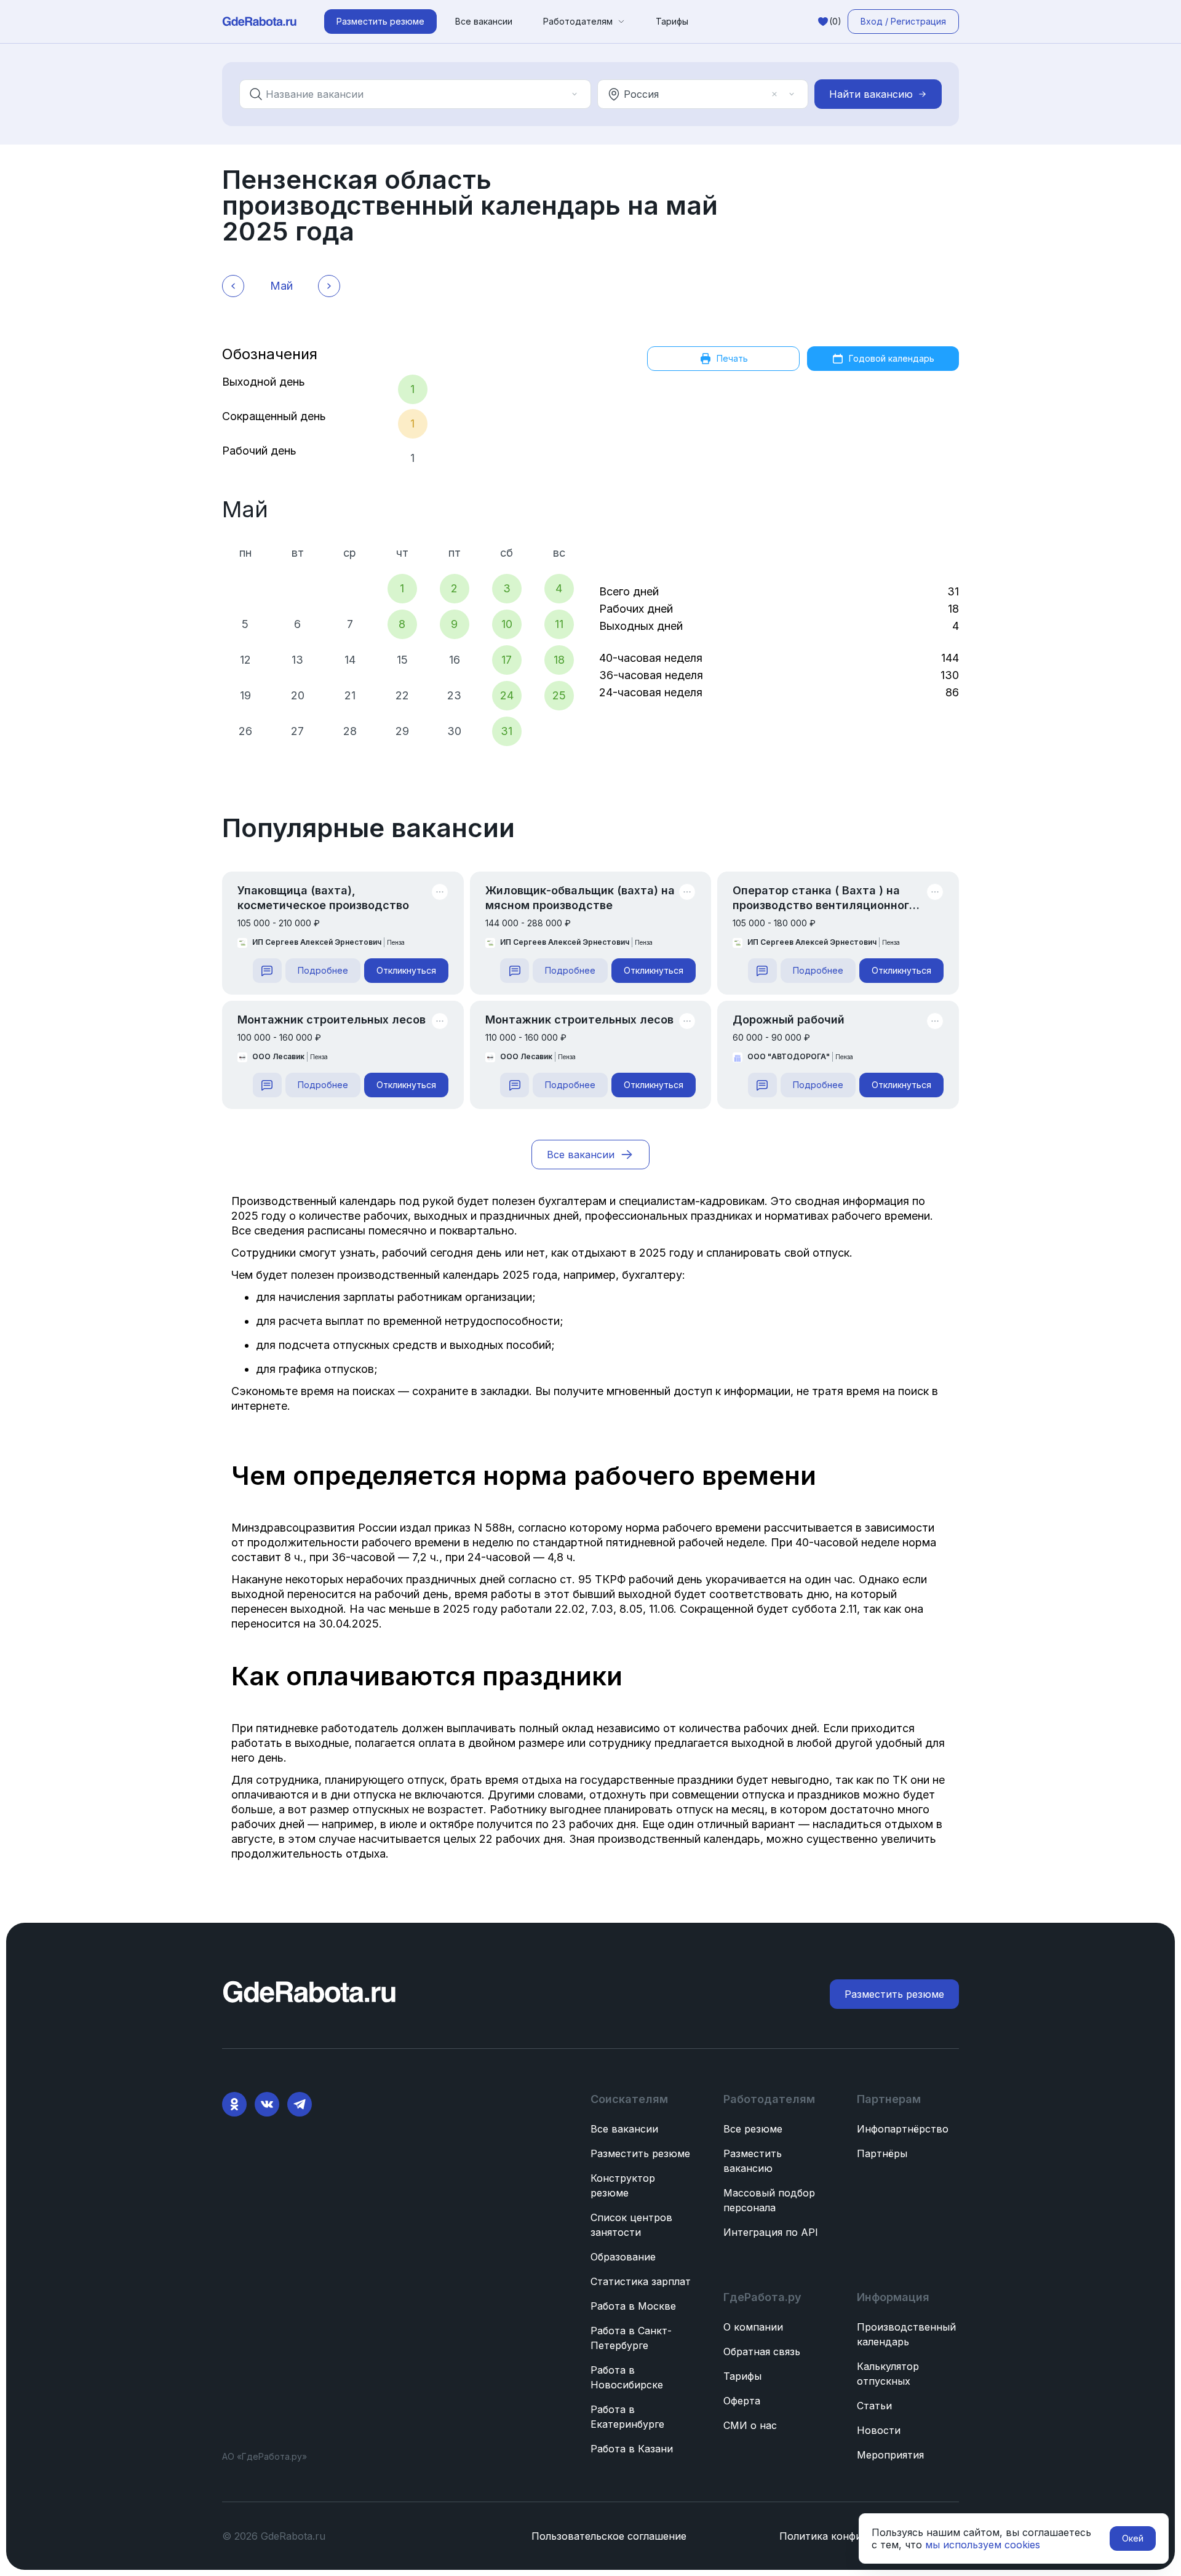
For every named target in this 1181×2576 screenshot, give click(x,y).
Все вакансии (484, 21)
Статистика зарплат (641, 2281)
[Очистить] (557, 94)
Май (245, 509)
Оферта (742, 2401)
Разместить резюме (640, 2153)
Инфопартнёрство (903, 2129)
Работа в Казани (632, 2449)
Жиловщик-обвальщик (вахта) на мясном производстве (580, 898)
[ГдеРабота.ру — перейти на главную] (260, 22)
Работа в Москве (633, 2306)
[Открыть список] (575, 94)
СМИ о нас (750, 2425)
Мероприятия (890, 2455)
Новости (879, 2430)
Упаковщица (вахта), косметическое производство (323, 898)
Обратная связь (762, 2351)
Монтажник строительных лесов (332, 1020)
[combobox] (407, 94)
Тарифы (672, 21)
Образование (623, 2257)
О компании (753, 2327)
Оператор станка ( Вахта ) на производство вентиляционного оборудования (824, 898)
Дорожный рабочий (789, 1020)
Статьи (874, 2406)
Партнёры (882, 2153)
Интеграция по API (771, 2232)
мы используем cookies (983, 2545)
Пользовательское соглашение (609, 2536)
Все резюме (753, 2129)
